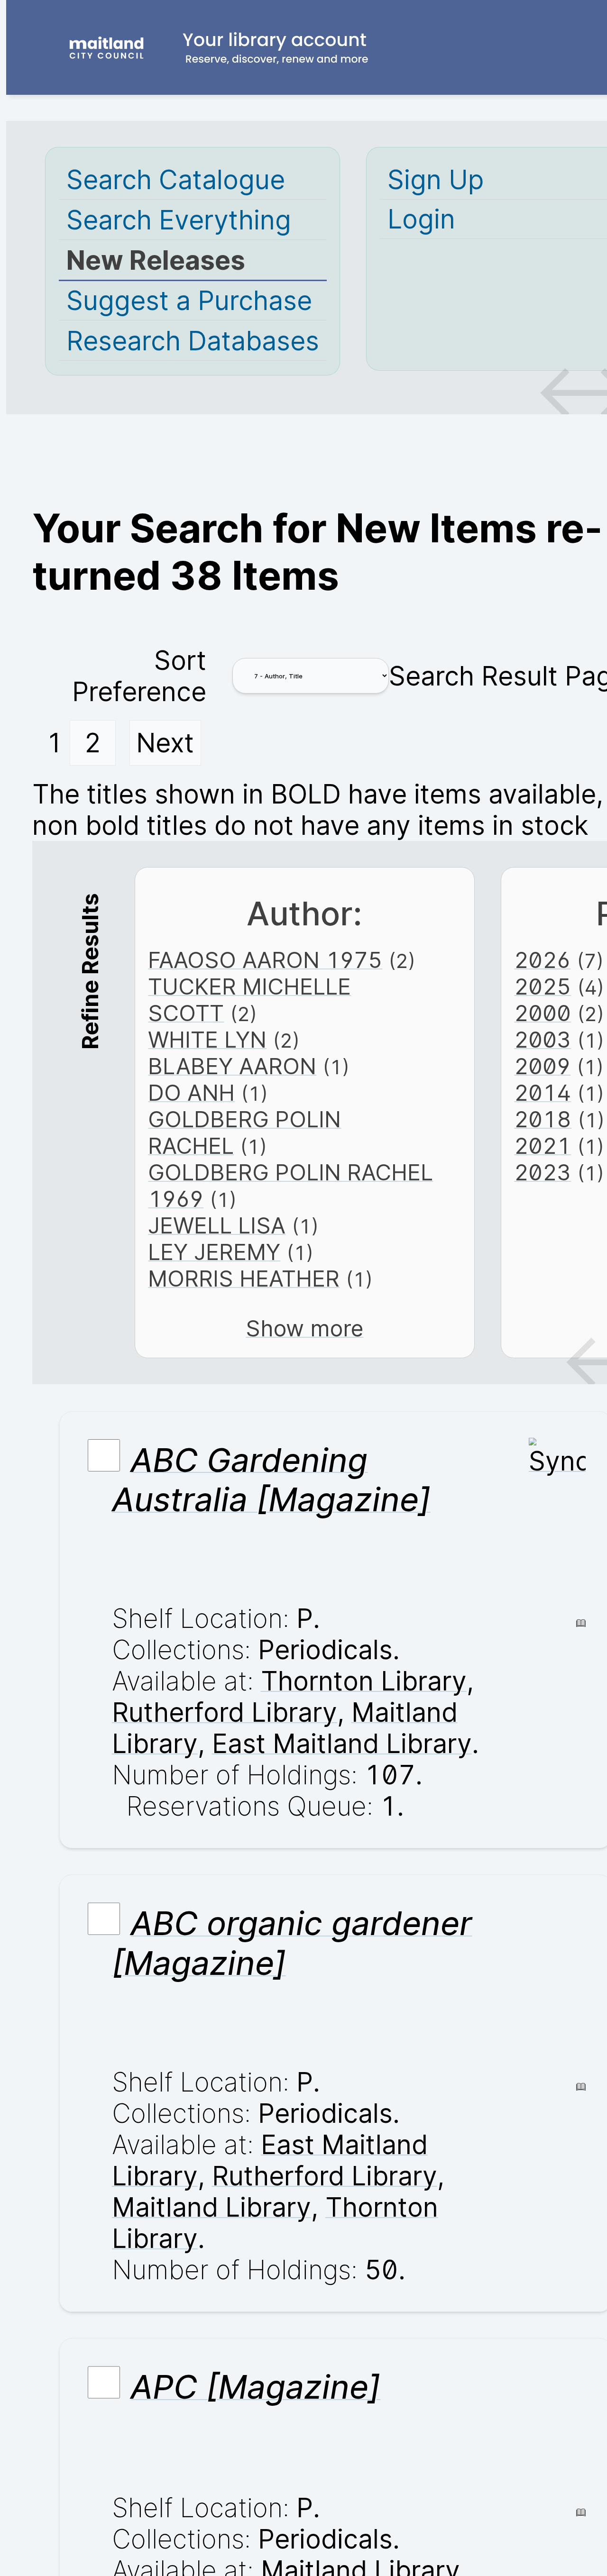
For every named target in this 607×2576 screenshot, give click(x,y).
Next (165, 743)
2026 (542, 960)
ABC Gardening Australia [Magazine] (271, 1480)
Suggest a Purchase (189, 301)
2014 (543, 1093)
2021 (543, 1146)
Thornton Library (364, 1681)
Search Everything (179, 220)
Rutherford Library (225, 1712)
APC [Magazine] (255, 2387)
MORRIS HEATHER (244, 1279)
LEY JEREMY (214, 1252)
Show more (304, 1328)
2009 (542, 1066)
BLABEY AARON (232, 1066)
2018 (543, 1119)
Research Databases (193, 341)
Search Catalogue (176, 180)
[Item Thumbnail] (557, 1461)
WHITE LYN (207, 1040)
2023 (543, 1172)
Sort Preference (139, 676)
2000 (543, 1013)
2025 (543, 987)
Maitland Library (212, 2207)
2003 (543, 1040)
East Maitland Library (342, 1744)
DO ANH (191, 1093)
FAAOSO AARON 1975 (265, 960)
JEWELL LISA (217, 1225)
